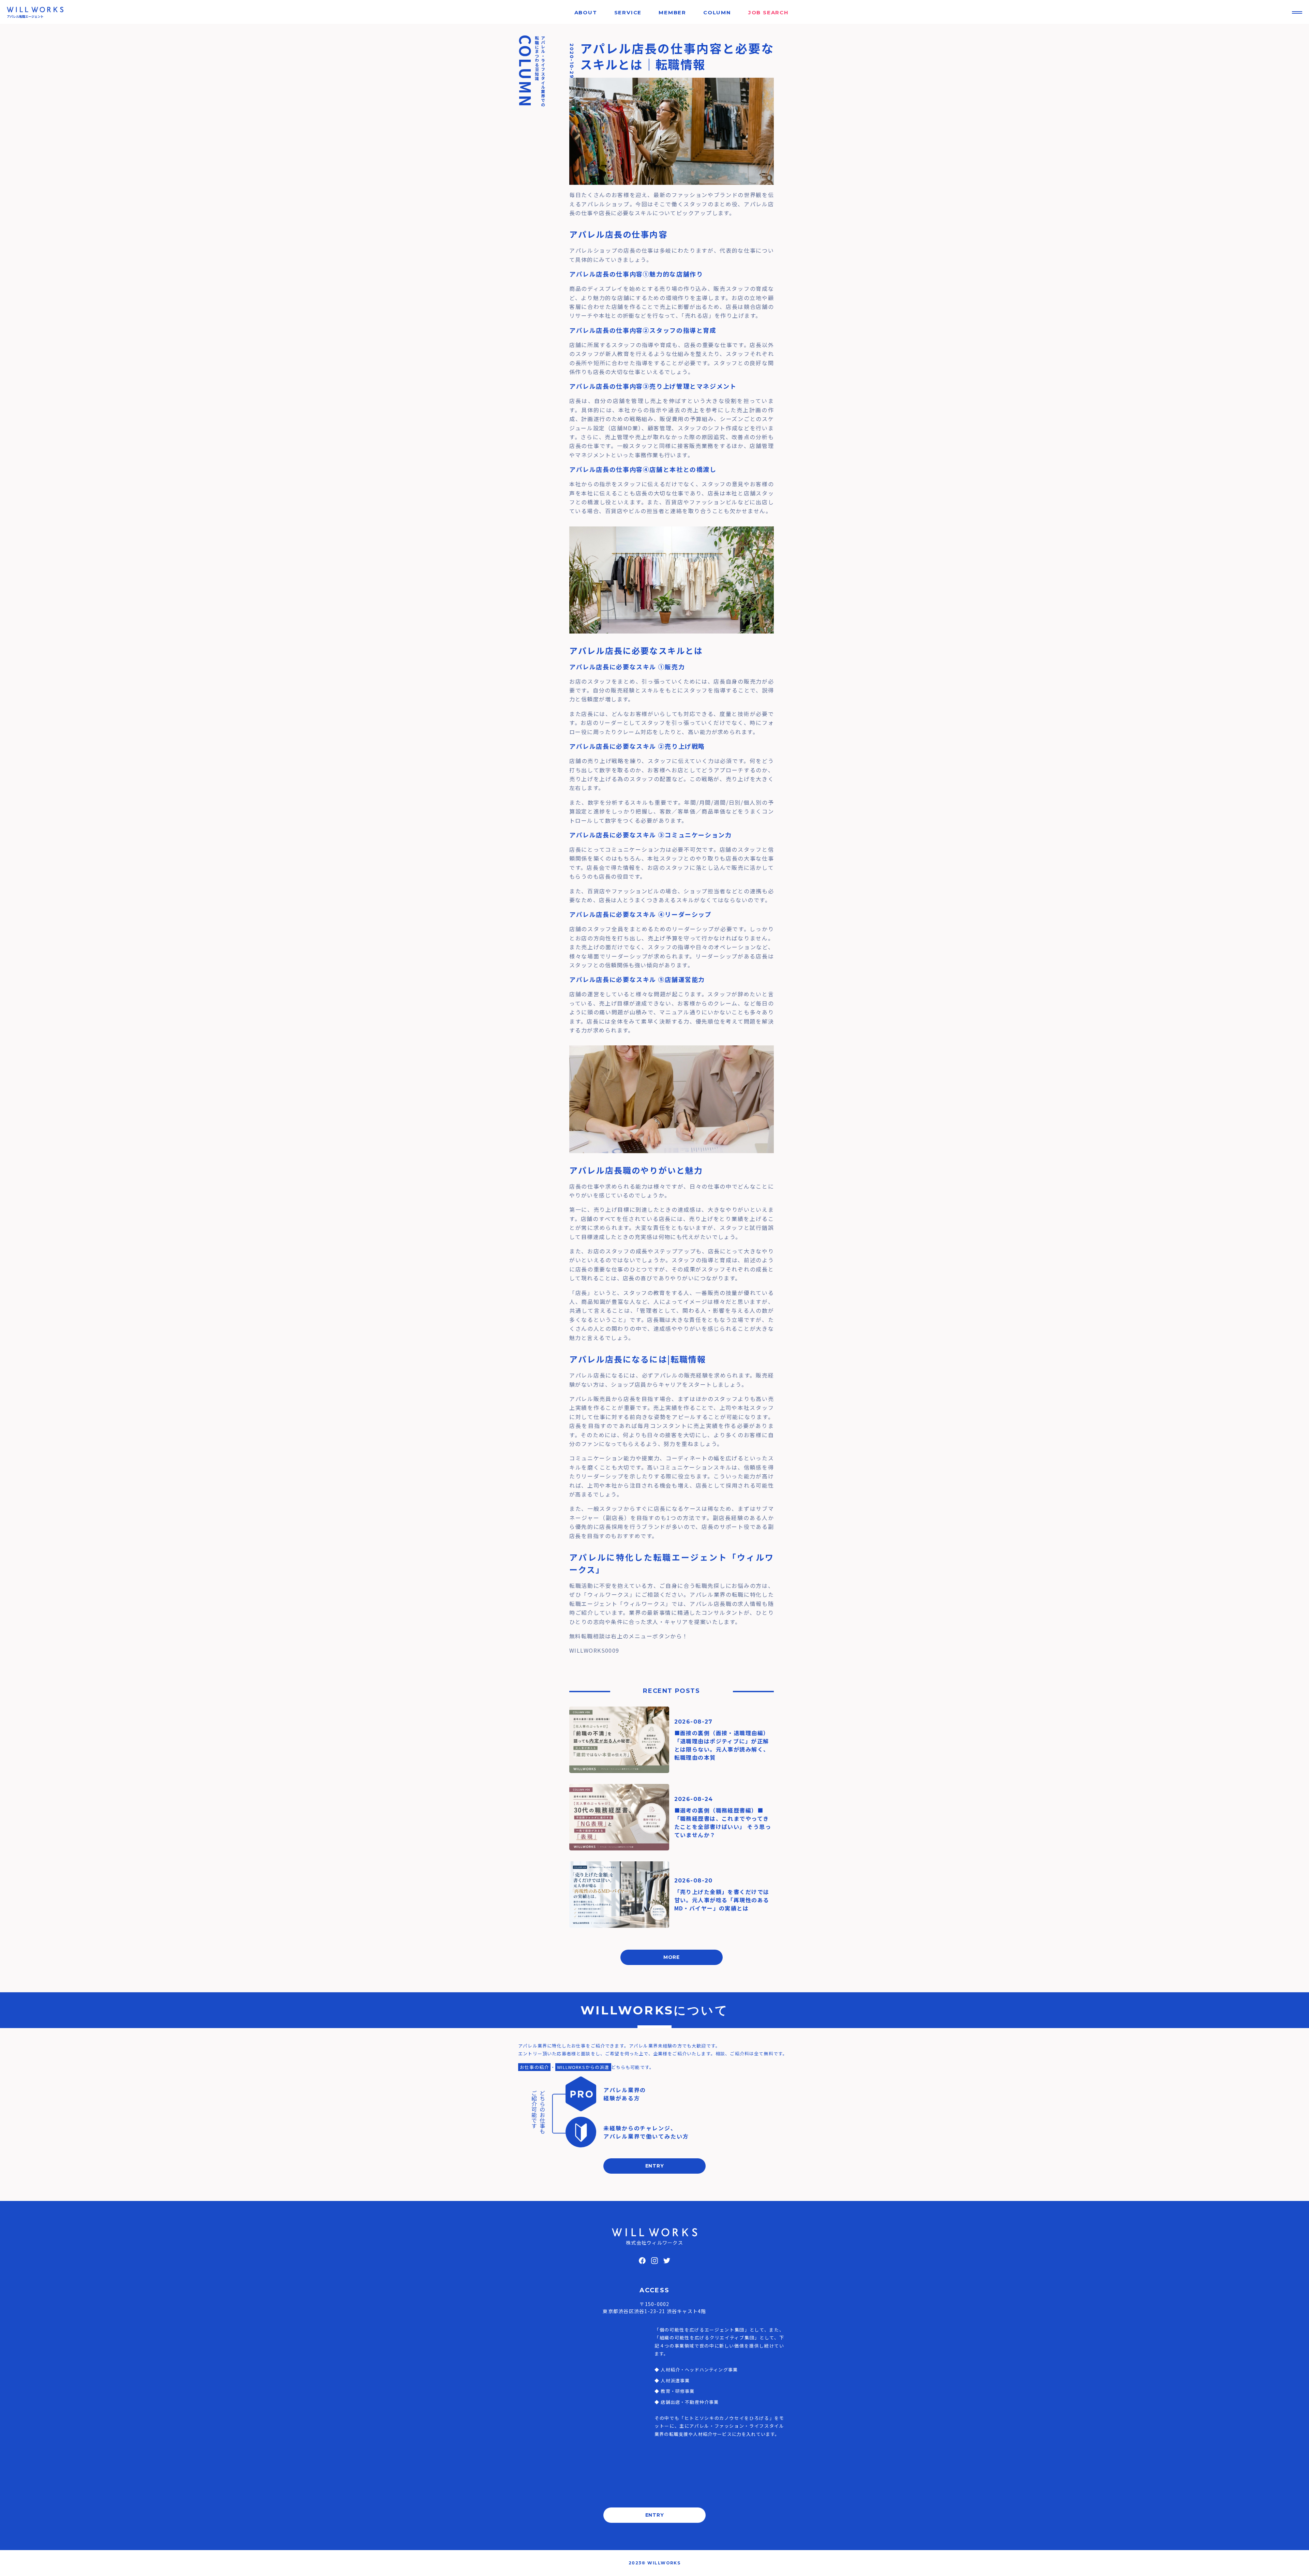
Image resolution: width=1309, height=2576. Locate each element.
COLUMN (717, 12)
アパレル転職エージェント (25, 17)
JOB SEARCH (769, 12)
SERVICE (628, 12)
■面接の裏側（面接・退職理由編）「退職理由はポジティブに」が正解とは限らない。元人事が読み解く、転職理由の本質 (722, 1745)
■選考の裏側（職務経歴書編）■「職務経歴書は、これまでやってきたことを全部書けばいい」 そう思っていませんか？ (723, 1822)
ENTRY (655, 2166)
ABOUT (586, 12)
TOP (1292, 2564)
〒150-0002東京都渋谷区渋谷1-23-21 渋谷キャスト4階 (654, 2307)
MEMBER (672, 12)
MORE (672, 1957)
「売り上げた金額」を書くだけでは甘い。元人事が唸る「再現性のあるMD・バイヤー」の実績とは (722, 1900)
